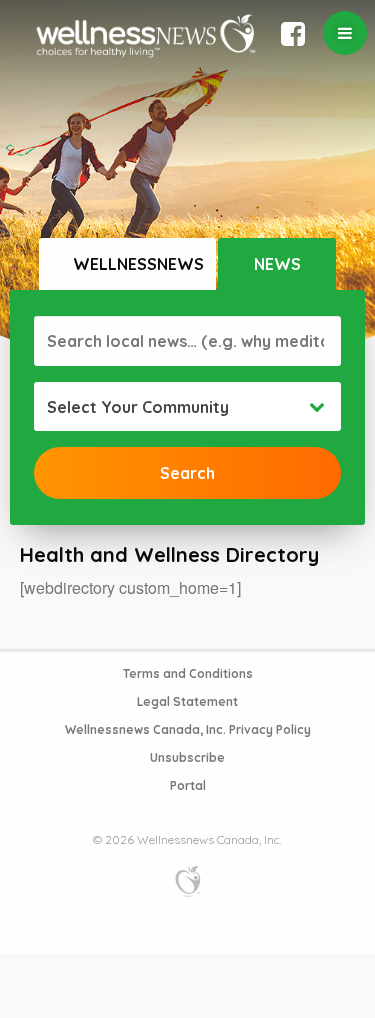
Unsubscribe (187, 757)
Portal (188, 785)
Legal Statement (187, 701)
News (277, 264)
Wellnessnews (138, 264)
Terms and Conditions (188, 673)
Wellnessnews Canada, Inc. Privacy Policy (188, 729)
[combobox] (187, 407)
